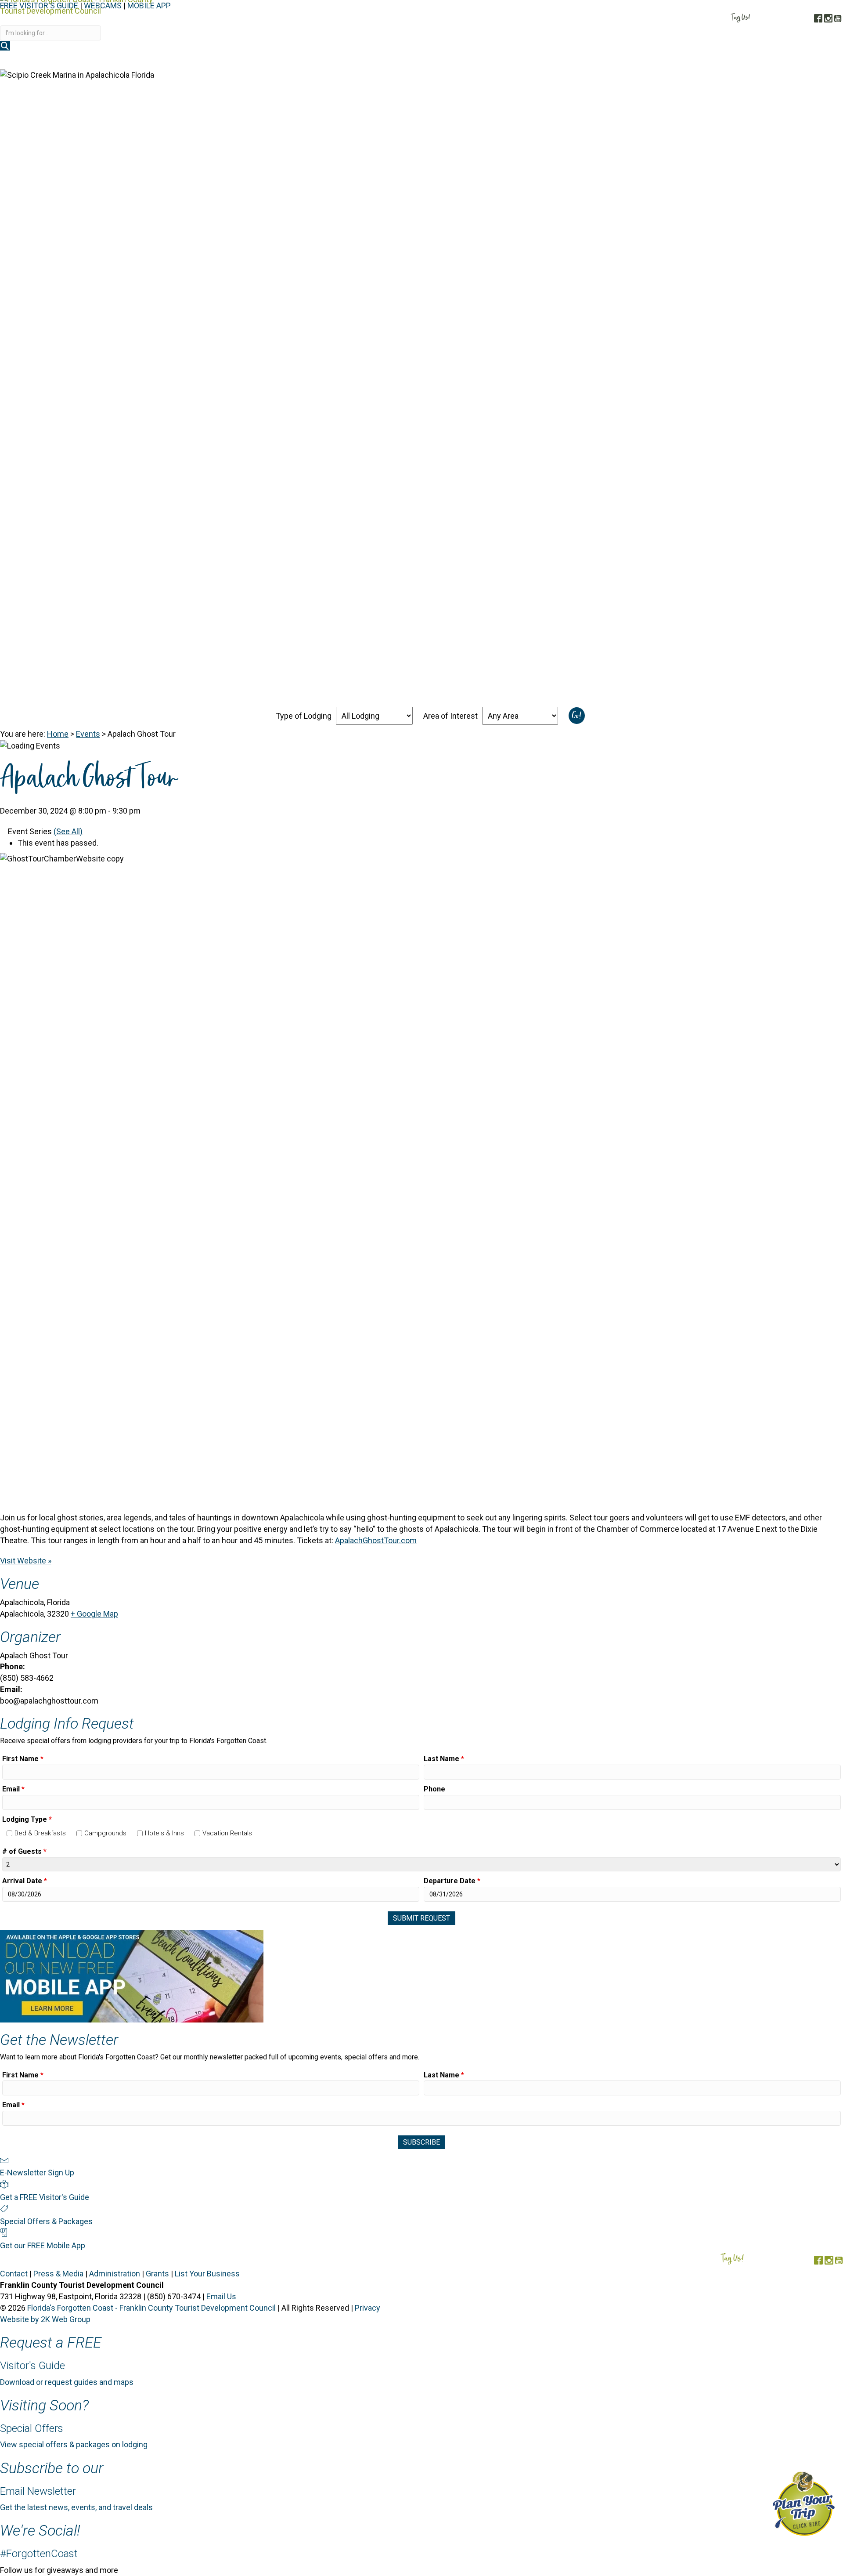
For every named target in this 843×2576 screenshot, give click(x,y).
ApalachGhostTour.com (376, 1540)
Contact (14, 2274)
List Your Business (207, 2274)
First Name (23, 1759)
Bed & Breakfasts (40, 1833)
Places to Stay (588, 61)
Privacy (367, 2308)
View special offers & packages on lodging (74, 2444)
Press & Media (58, 2274)
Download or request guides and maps (67, 2382)
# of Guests (24, 1851)
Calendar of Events (749, 61)
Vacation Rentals (227, 1833)
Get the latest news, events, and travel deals (76, 2507)
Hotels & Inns (164, 1833)
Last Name (444, 1759)
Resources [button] (815, 61)
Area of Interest (450, 716)
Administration (115, 2274)
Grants (157, 2274)
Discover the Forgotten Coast (491, 61)
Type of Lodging (304, 716)
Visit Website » (26, 1561)
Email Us (221, 2296)
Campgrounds (105, 1833)
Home (58, 734)
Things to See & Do (664, 61)
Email (13, 1789)
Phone (434, 1789)
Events (88, 734)
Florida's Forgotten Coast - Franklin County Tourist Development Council (151, 2308)
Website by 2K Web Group (45, 2319)
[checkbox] (9, 1833)
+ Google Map (94, 1614)
